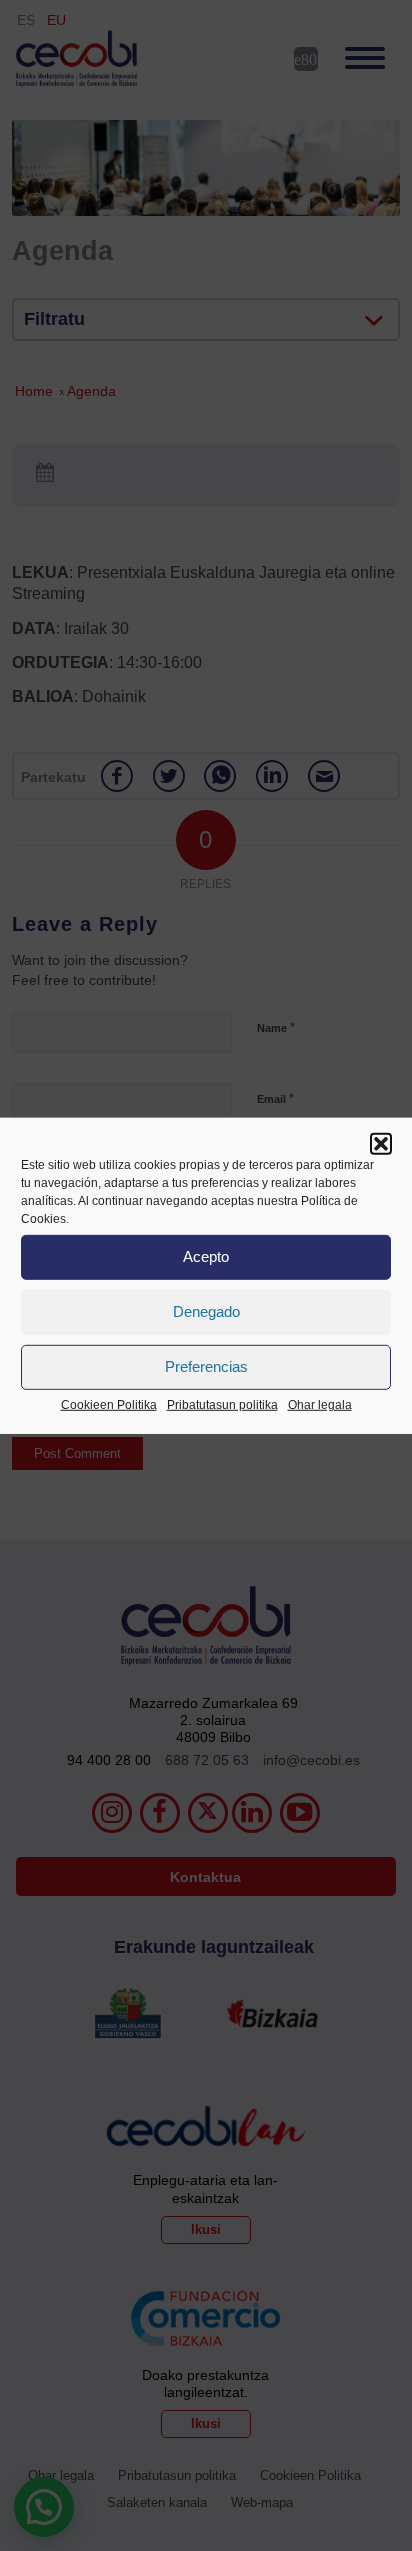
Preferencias (206, 1366)
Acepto (206, 1256)
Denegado (206, 1311)
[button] (381, 1143)
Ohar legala (320, 1404)
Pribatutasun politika (222, 1404)
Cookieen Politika (109, 1404)
